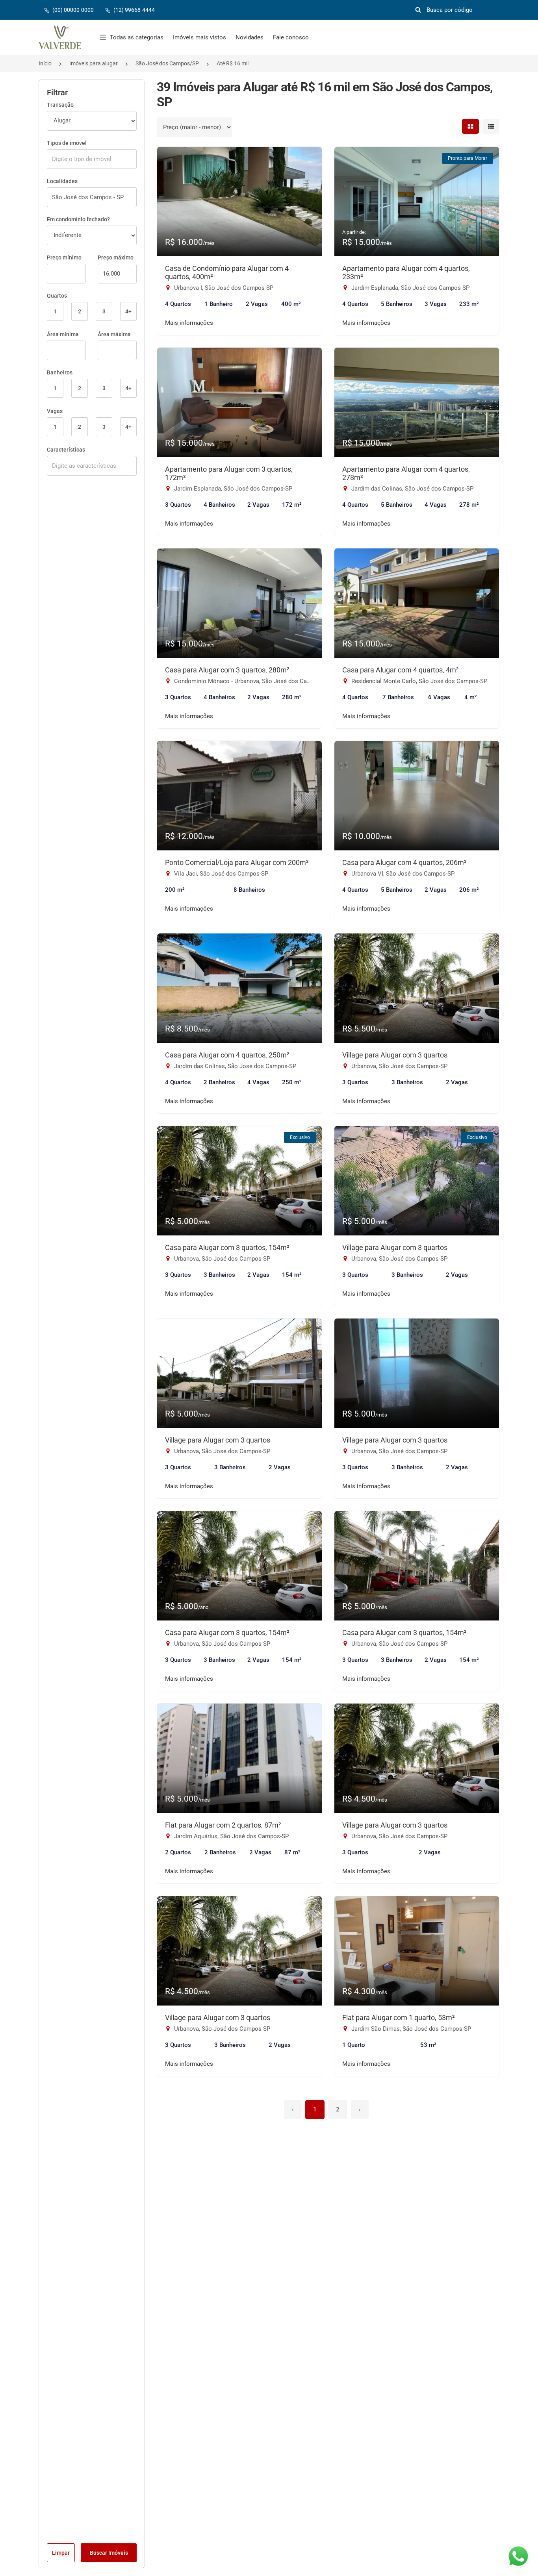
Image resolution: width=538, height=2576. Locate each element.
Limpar (61, 2553)
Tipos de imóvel (67, 143)
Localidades (62, 181)
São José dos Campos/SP (167, 63)
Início (45, 63)
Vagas (55, 411)
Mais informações (189, 323)
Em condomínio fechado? (78, 219)
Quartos (57, 296)
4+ (128, 311)
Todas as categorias (137, 37)
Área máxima (114, 334)
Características (66, 450)
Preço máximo (116, 257)
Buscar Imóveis (109, 2553)
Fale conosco (291, 37)
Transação (60, 105)
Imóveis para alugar (94, 63)
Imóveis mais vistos (199, 37)
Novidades (250, 37)
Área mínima (63, 334)
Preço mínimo (64, 257)
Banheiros (60, 372)
